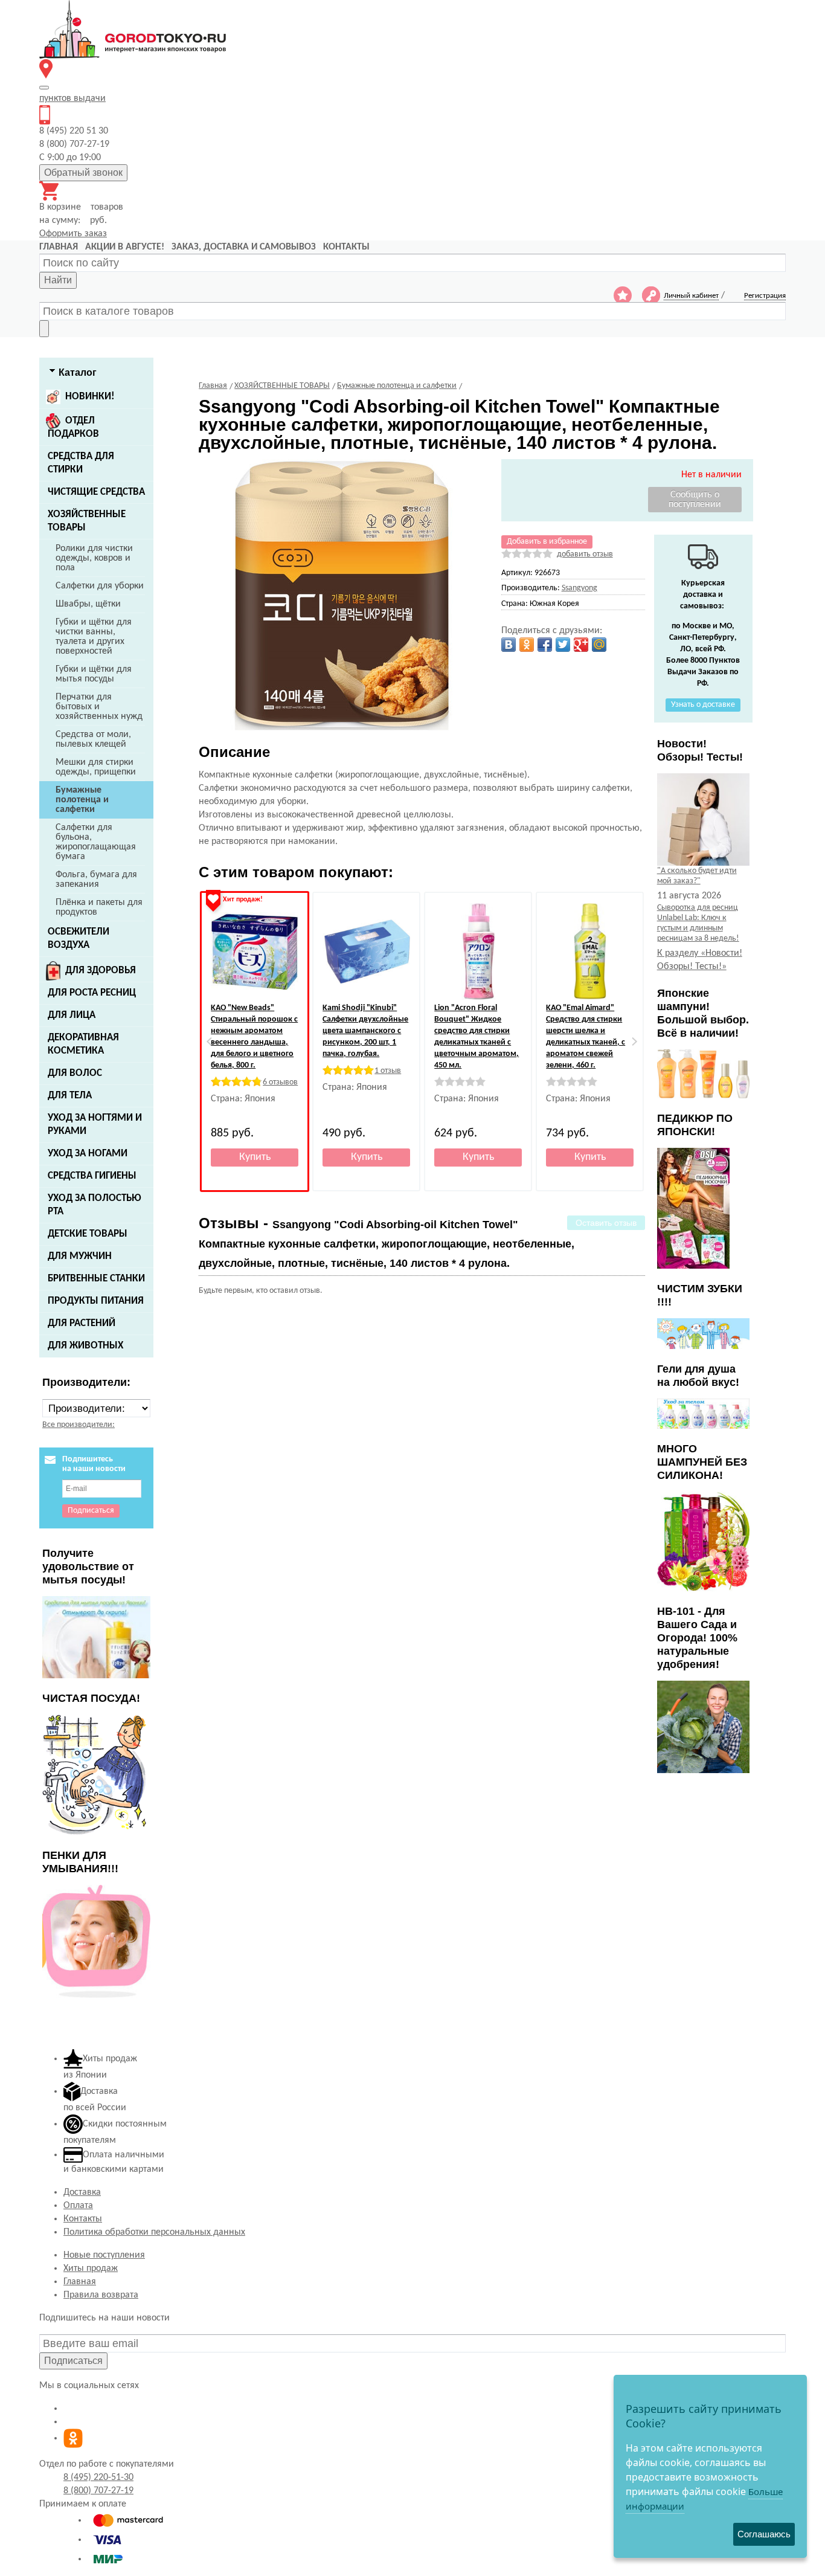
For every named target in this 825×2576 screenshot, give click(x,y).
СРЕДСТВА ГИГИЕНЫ (92, 1176)
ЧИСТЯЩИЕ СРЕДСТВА (96, 492)
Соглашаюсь (764, 2534)
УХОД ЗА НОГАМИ (88, 1154)
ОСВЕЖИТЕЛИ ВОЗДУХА (79, 939)
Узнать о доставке (703, 705)
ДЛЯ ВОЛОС (75, 1073)
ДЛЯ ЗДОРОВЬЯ (101, 971)
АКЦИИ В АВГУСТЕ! (125, 247)
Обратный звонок (83, 172)
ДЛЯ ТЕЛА (70, 1096)
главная (59, 247)
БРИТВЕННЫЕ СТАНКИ (96, 1279)
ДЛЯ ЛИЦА (72, 1015)
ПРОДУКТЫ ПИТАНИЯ (96, 1301)
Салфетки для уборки (100, 586)
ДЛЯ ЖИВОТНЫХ (85, 1346)
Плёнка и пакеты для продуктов (99, 907)
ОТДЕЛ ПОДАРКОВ (73, 427)
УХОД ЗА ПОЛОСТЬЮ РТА (95, 1205)
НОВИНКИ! (90, 397)
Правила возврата (101, 2295)
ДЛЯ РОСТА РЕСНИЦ (92, 993)
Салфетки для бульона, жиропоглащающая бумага (96, 842)
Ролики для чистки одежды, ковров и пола (94, 558)
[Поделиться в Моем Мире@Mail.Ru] (599, 645)
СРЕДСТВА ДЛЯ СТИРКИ (81, 463)
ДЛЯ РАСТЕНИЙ (82, 1323)
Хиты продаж (91, 2268)
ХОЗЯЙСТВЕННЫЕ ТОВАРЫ (87, 521)
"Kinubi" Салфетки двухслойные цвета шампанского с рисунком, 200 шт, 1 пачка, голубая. (365, 1031)
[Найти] (44, 329)
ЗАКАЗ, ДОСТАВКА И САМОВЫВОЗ (244, 247)
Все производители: (79, 1425)
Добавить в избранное (547, 542)
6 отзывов (280, 1082)
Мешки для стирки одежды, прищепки (96, 767)
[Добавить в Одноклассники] (527, 645)
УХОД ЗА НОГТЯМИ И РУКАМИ (95, 1125)
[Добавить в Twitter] (563, 645)
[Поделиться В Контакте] (509, 645)
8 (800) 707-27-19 (98, 2491)
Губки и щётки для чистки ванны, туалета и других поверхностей (94, 637)
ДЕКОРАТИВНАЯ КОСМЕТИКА (83, 1044)
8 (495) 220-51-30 (98, 2478)
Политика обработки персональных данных (154, 2232)
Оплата (78, 2206)
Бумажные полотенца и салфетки (82, 800)
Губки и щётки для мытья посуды (94, 674)
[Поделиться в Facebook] (545, 645)
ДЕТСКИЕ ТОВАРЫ (88, 1234)
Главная (80, 2282)
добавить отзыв (585, 554)
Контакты (83, 2219)
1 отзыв (388, 1071)
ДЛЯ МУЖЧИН (80, 1256)
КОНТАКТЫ (346, 247)
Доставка (82, 2192)
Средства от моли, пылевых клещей (93, 739)
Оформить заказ (73, 234)
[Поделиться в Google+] (581, 645)
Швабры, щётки (88, 604)
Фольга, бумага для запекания (96, 880)
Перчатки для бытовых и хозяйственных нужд (99, 707)
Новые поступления (104, 2255)
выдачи (72, 98)
